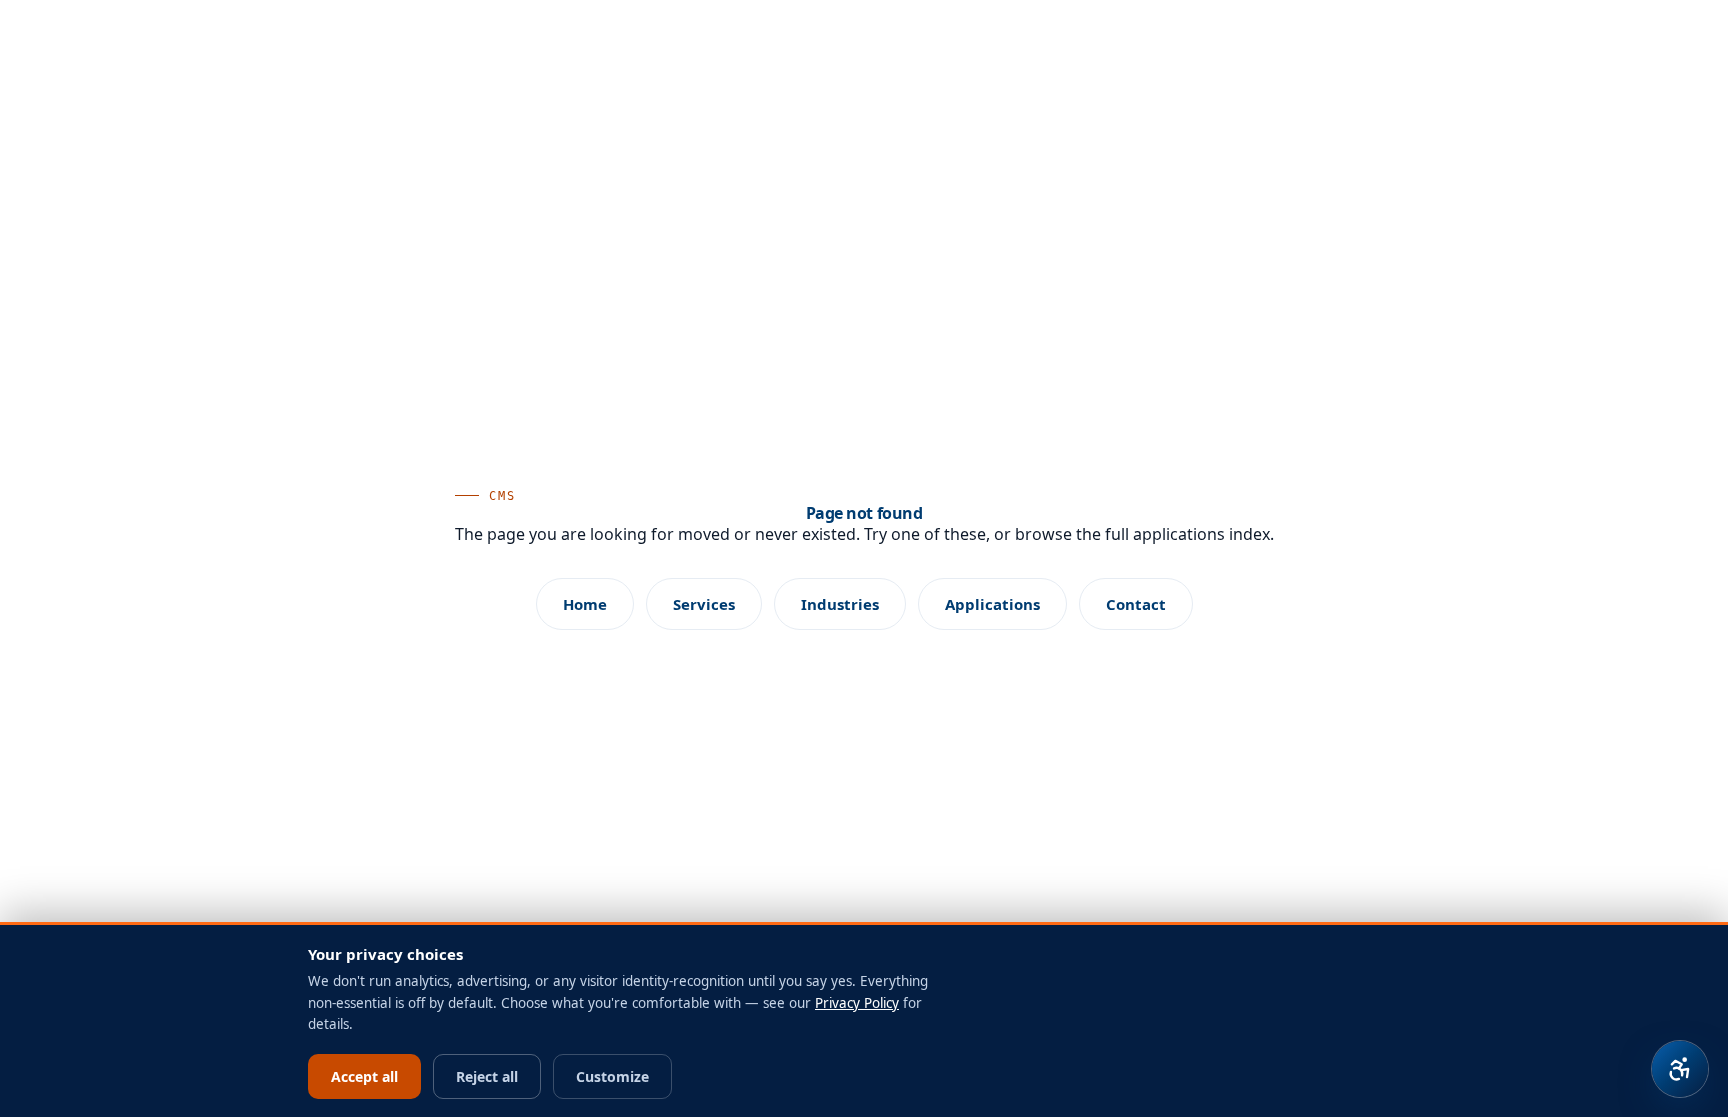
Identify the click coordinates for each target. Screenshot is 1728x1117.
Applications (992, 604)
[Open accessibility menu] (1680, 1069)
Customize (612, 1076)
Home (585, 604)
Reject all (487, 1076)
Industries (840, 604)
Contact (1136, 604)
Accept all (364, 1076)
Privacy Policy (857, 1003)
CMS (503, 496)
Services (704, 604)
